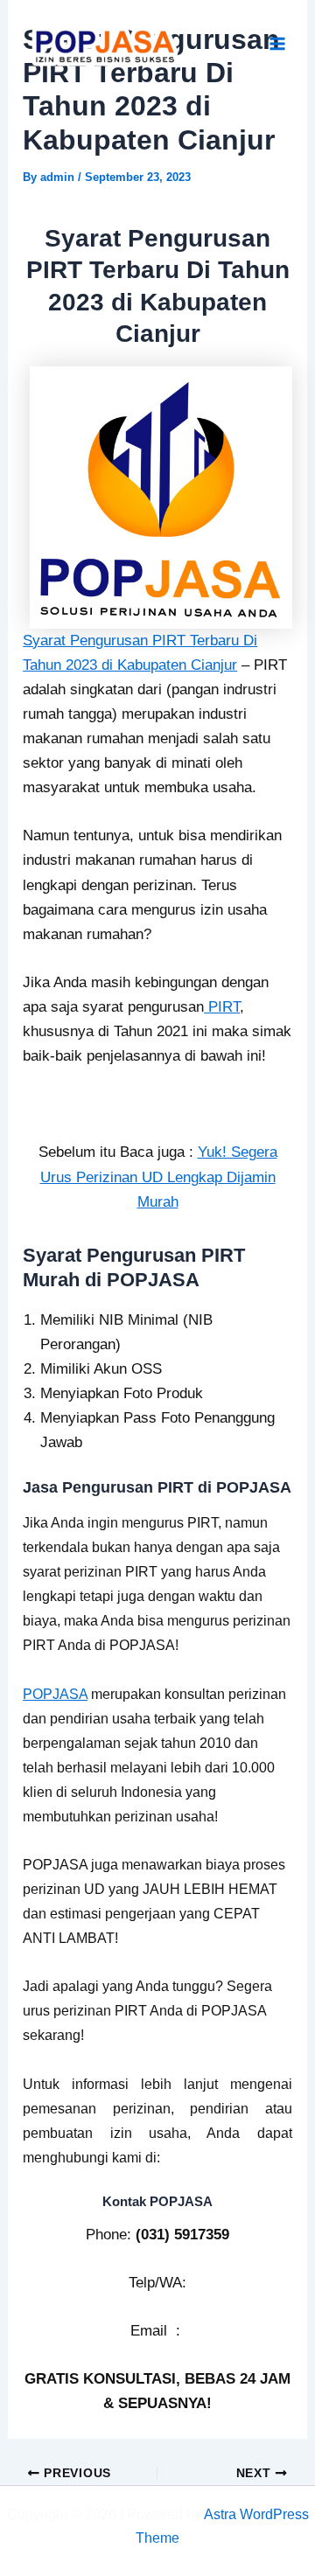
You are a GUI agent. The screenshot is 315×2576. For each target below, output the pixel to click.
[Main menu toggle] (278, 45)
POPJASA (55, 1694)
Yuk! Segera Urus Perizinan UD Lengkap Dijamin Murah (159, 1177)
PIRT (222, 1007)
